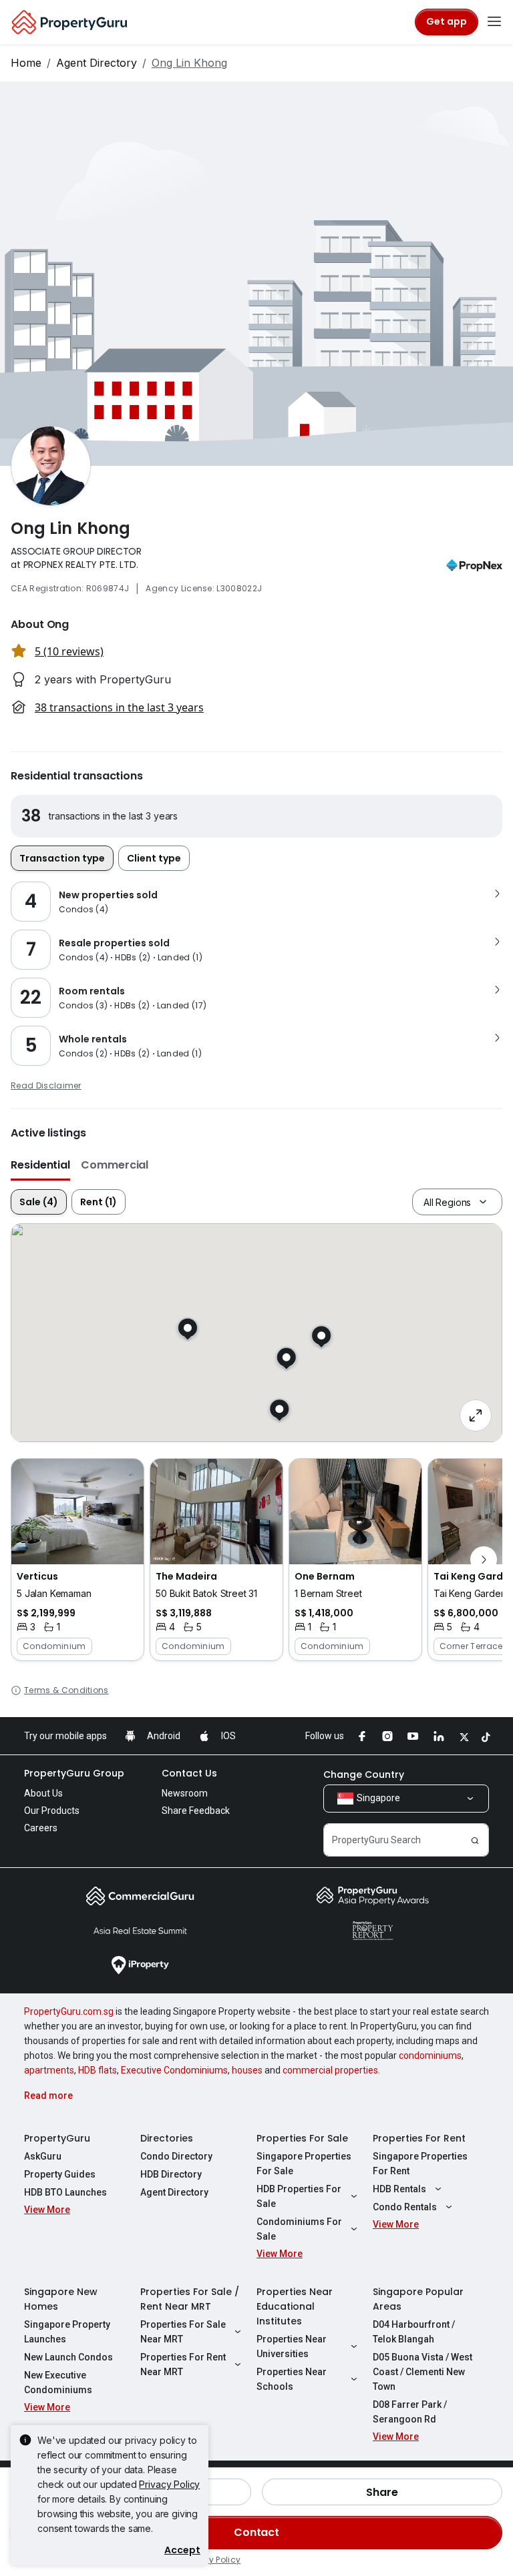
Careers (41, 1828)
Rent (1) (99, 1202)
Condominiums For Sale (299, 2229)
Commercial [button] (115, 1165)
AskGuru (43, 2156)
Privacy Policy (169, 2484)
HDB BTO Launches (65, 2192)
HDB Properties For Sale (299, 2196)
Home (26, 63)
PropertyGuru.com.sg (69, 2011)
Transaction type (62, 858)
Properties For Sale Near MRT (183, 2332)
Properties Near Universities (292, 2346)
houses (247, 2070)
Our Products (52, 1811)
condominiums (430, 2055)
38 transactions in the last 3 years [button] (119, 707)
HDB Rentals (399, 2189)
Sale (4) (39, 1202)
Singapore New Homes (61, 2299)
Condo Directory (176, 2156)
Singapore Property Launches (67, 2332)
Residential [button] (40, 1165)
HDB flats (98, 2070)
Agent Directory (97, 63)
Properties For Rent (419, 2138)
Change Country (364, 1775)
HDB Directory (171, 2174)
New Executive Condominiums (58, 2382)
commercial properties (330, 2070)
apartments (49, 2070)
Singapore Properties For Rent (420, 2164)
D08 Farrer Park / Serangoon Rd (410, 2412)
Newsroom (185, 1793)
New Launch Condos (68, 2357)
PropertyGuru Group (74, 1773)
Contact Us (189, 1773)
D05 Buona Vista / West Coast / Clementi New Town (422, 2372)
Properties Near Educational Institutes (295, 2306)
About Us (43, 1793)
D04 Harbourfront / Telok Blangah (414, 2332)
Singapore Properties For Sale (304, 2164)
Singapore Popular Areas (418, 2299)
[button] (77, 1560)
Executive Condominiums (174, 2070)
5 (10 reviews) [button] (69, 651)
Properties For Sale (302, 2138)
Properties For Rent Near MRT (183, 2364)
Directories (167, 2138)
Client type (154, 858)
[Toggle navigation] (494, 22)
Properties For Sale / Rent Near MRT (190, 2299)
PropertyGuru (57, 2138)
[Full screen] (476, 1415)
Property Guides (60, 2174)
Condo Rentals (405, 2207)
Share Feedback (196, 1811)
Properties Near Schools (292, 2379)
